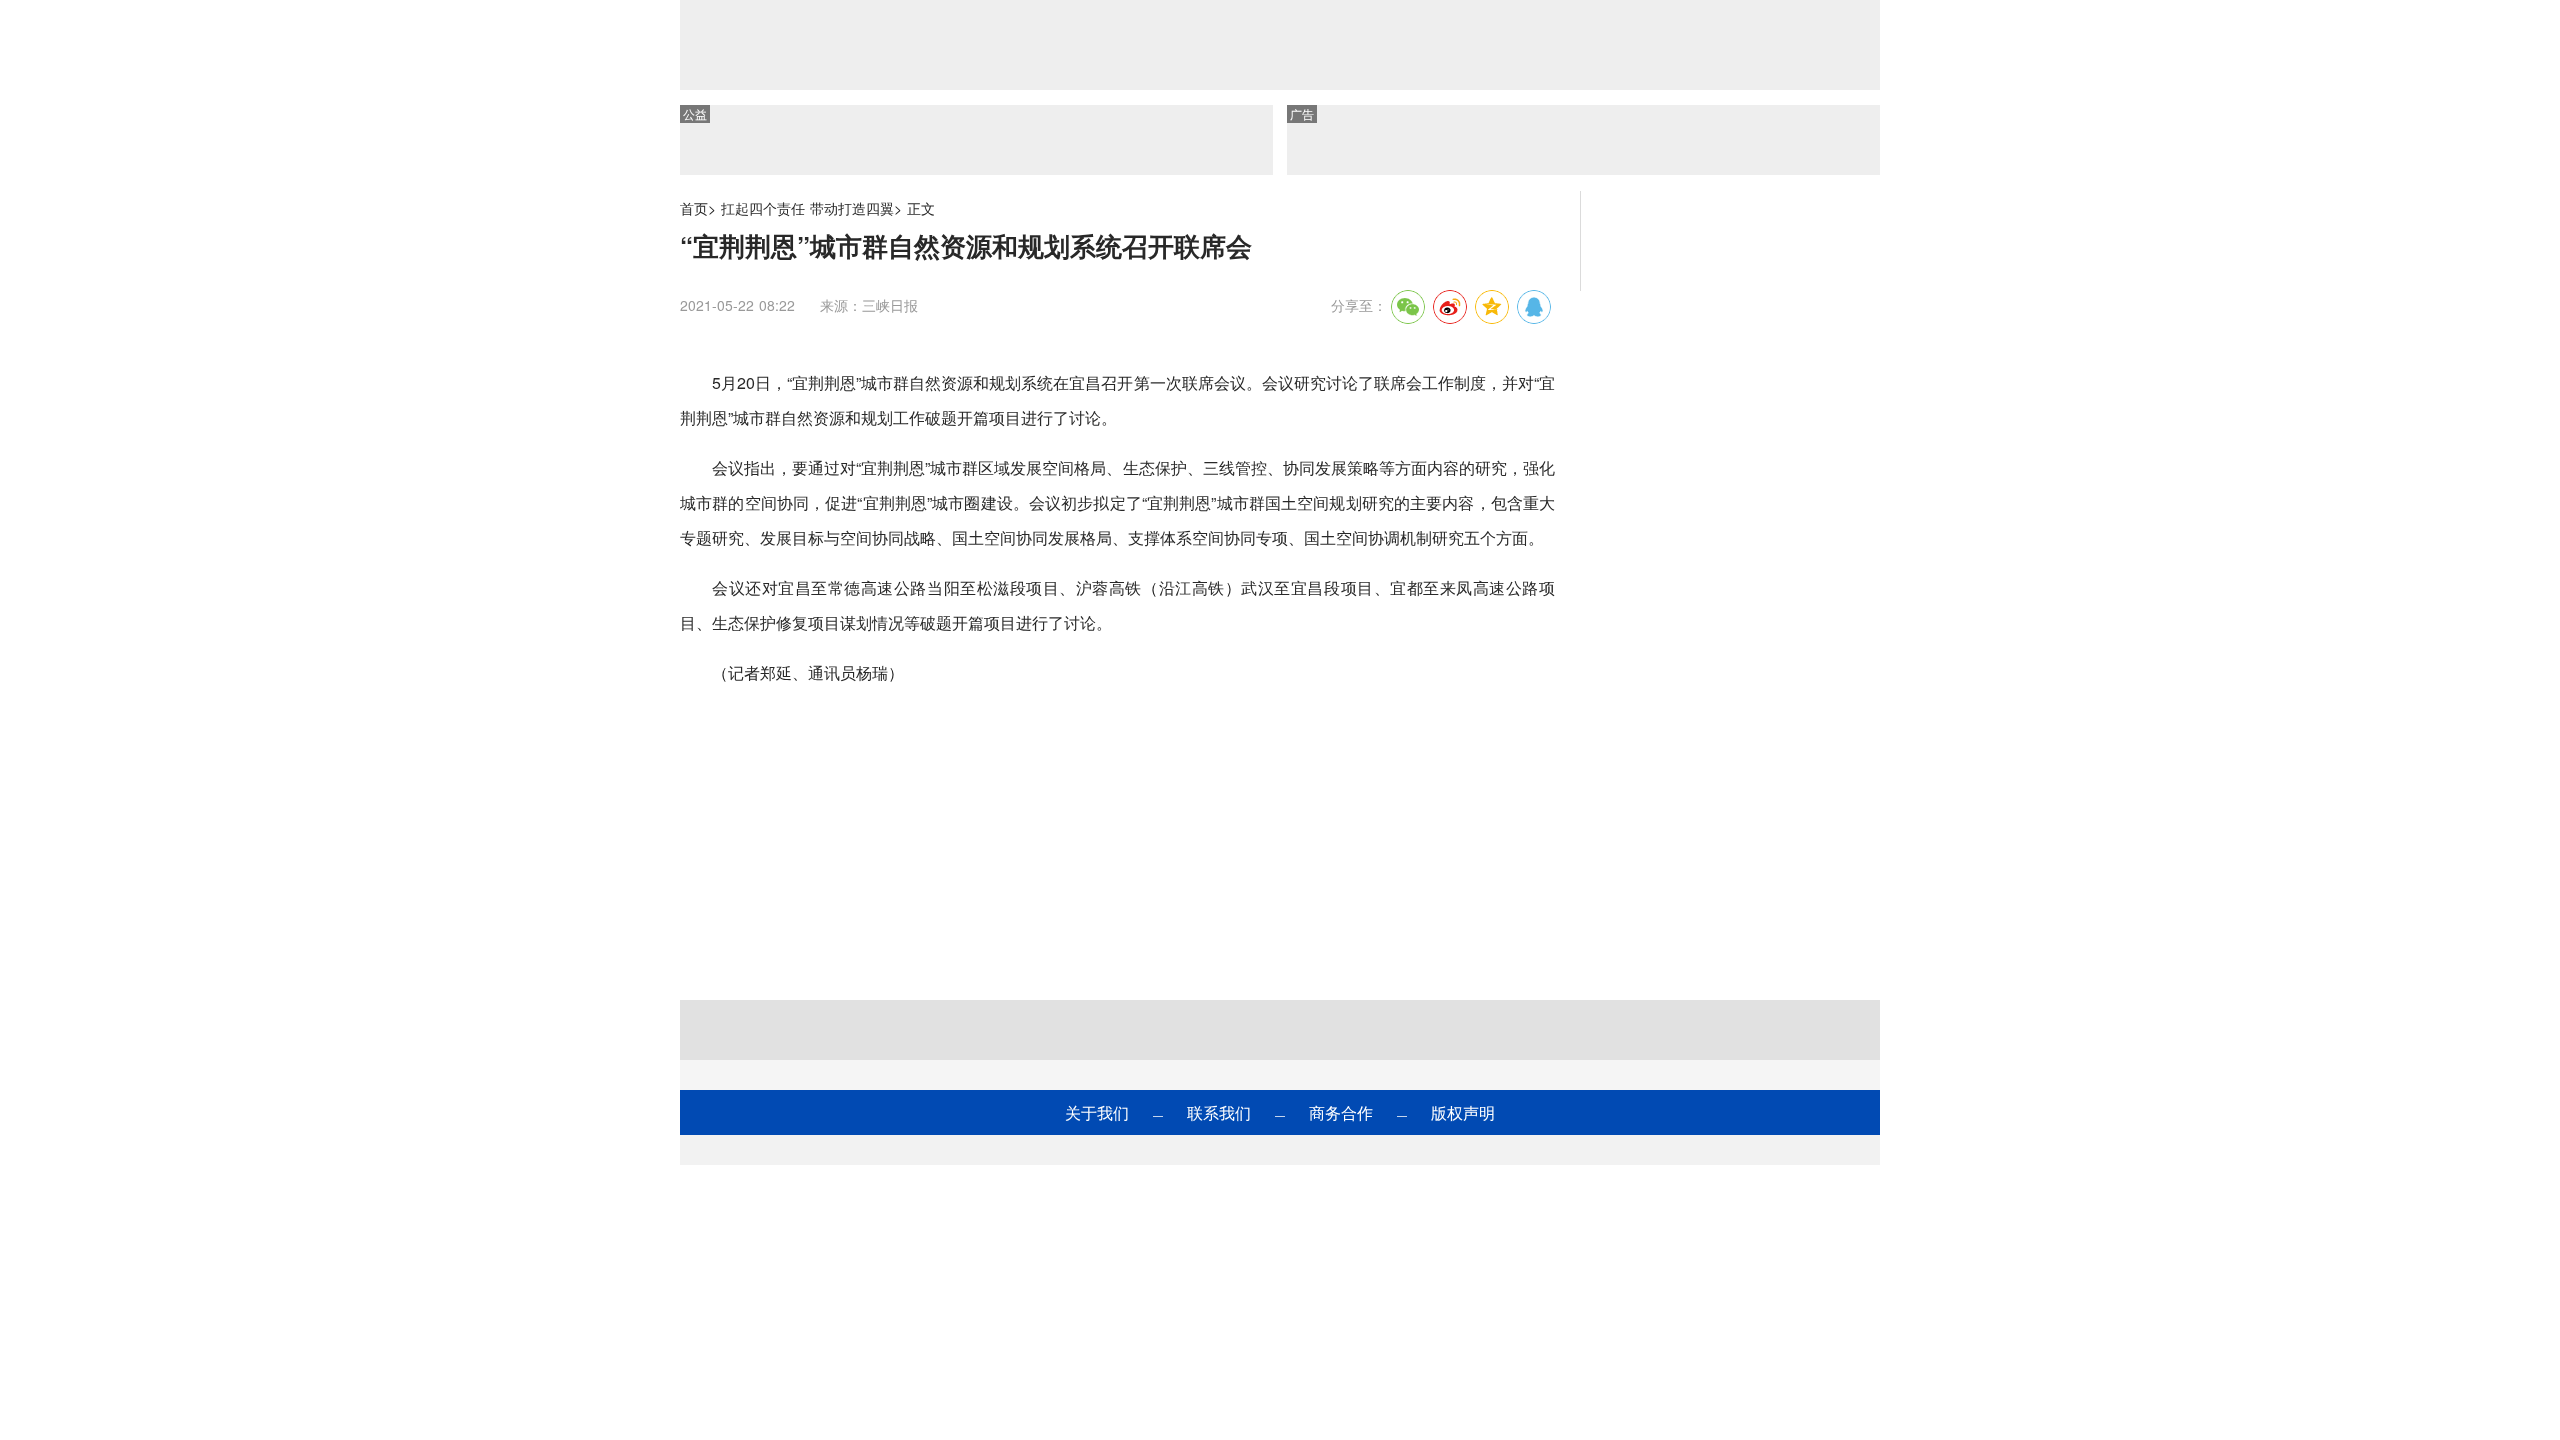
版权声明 (1463, 1112)
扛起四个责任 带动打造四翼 (807, 208)
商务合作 (1341, 1112)
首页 (694, 208)
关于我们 (1097, 1112)
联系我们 (1219, 1112)
